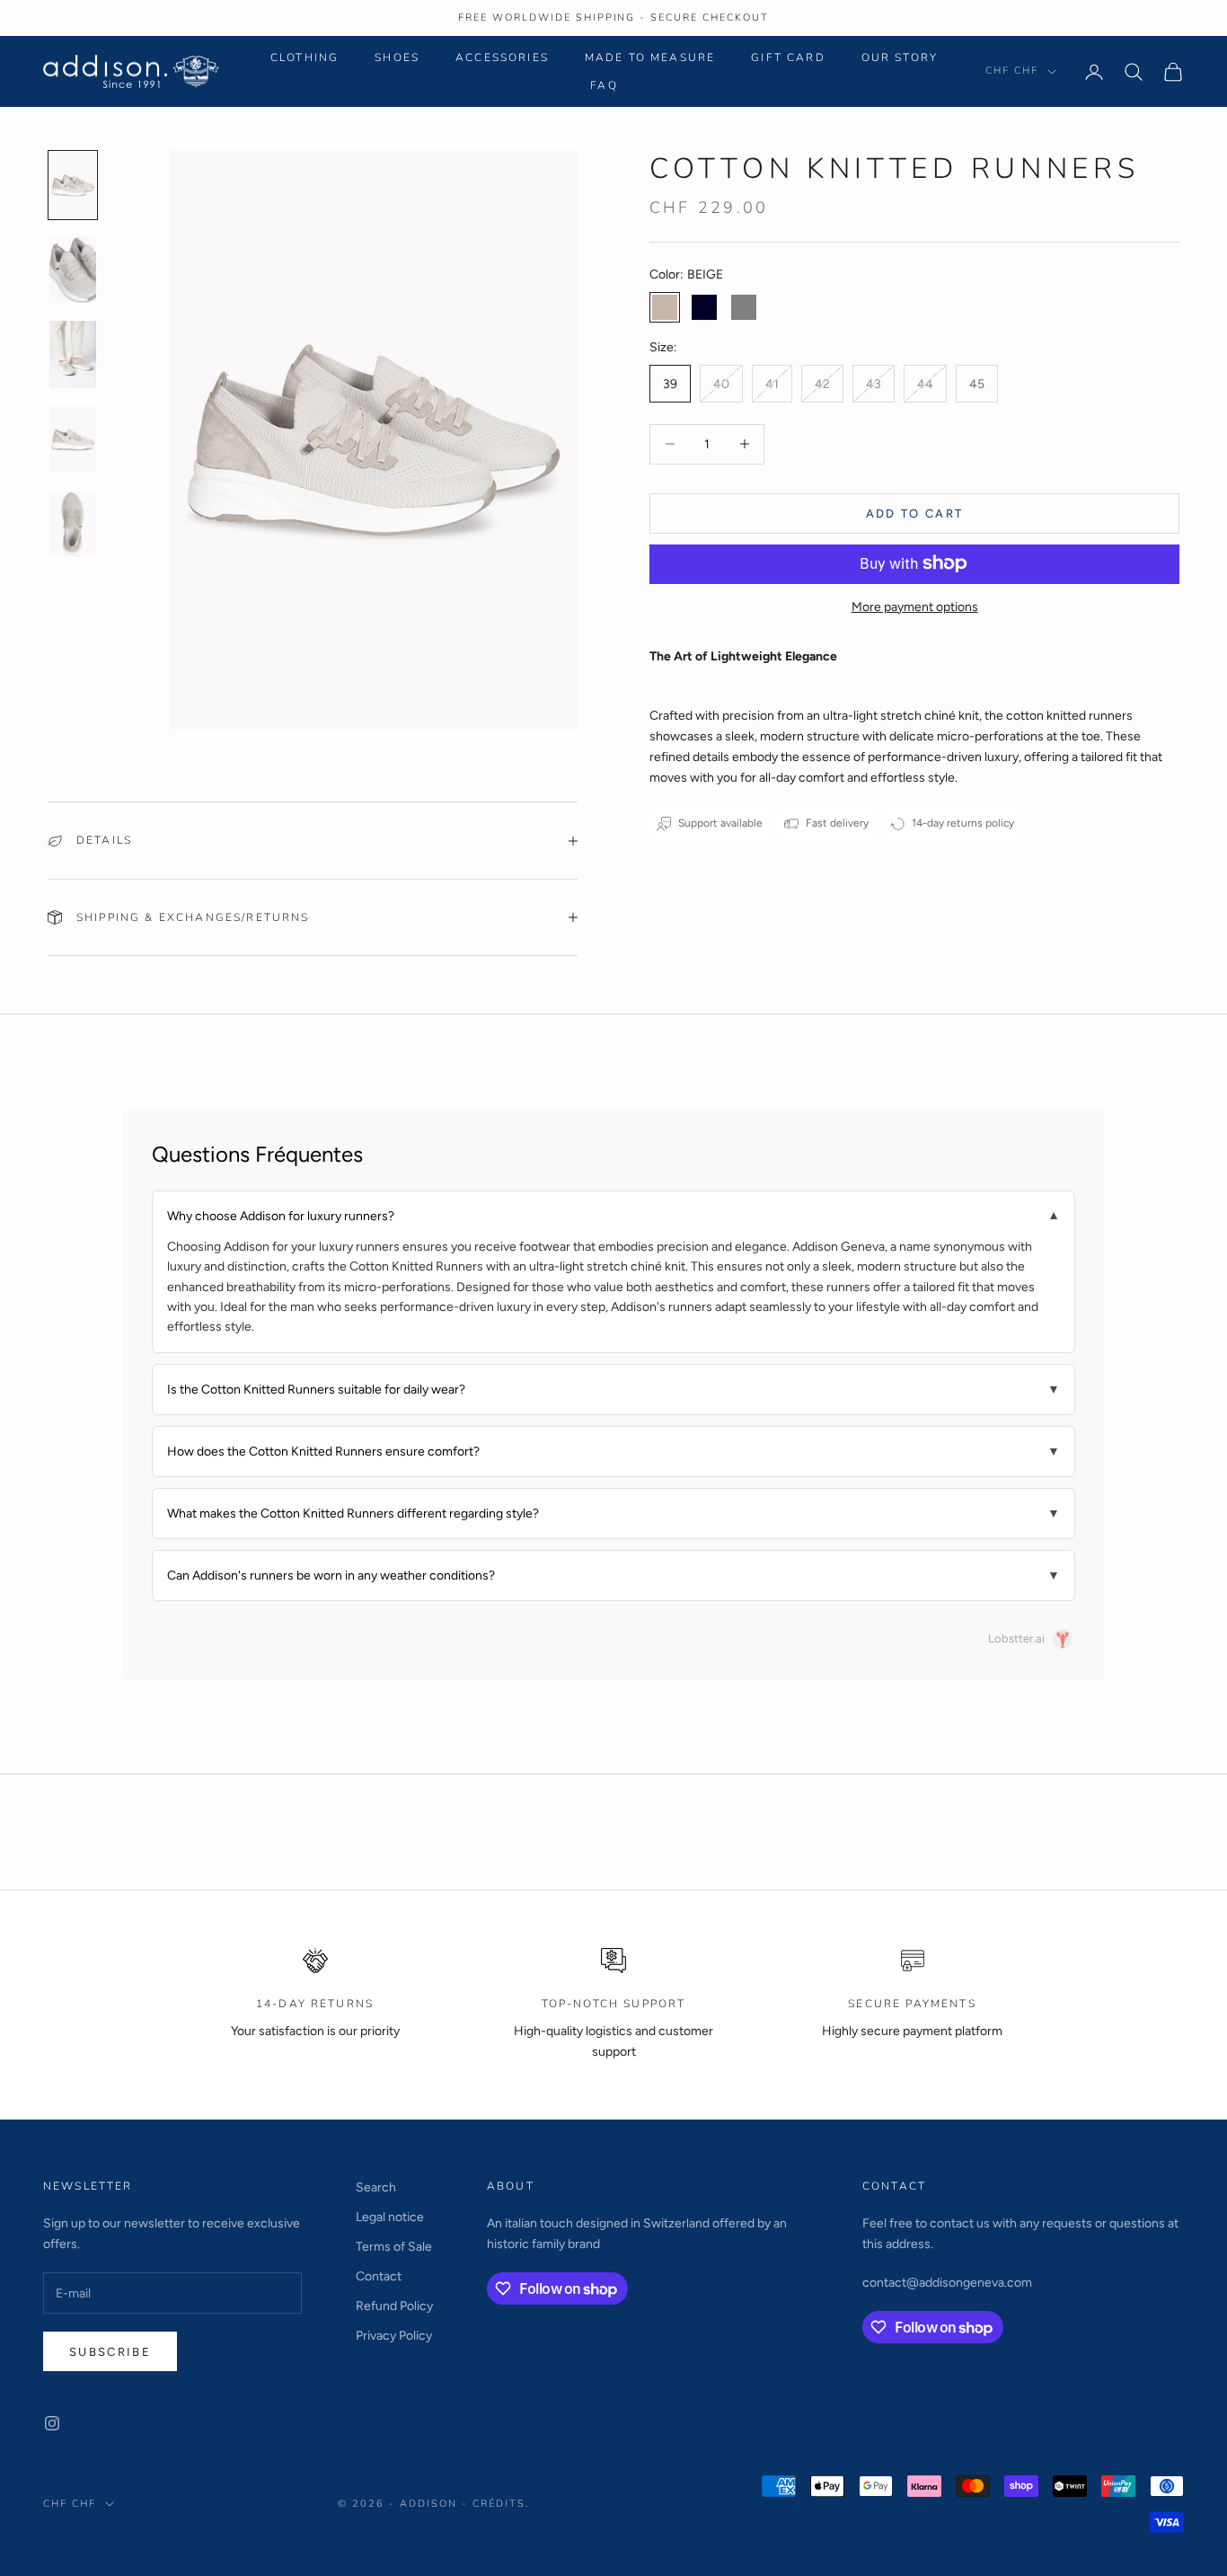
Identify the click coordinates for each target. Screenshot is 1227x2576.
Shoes (397, 58)
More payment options (915, 606)
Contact (379, 2276)
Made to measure (650, 58)
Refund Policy (394, 2306)
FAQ (604, 85)
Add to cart (915, 513)
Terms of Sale (394, 2247)
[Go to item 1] (73, 185)
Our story (900, 58)
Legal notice (390, 2217)
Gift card (788, 58)
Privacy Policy (394, 2336)
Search (376, 2187)
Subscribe (110, 2352)
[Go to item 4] (73, 439)
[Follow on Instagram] (52, 2423)
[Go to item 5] (73, 524)
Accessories (502, 58)
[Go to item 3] (73, 354)
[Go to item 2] (73, 270)
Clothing (305, 58)
